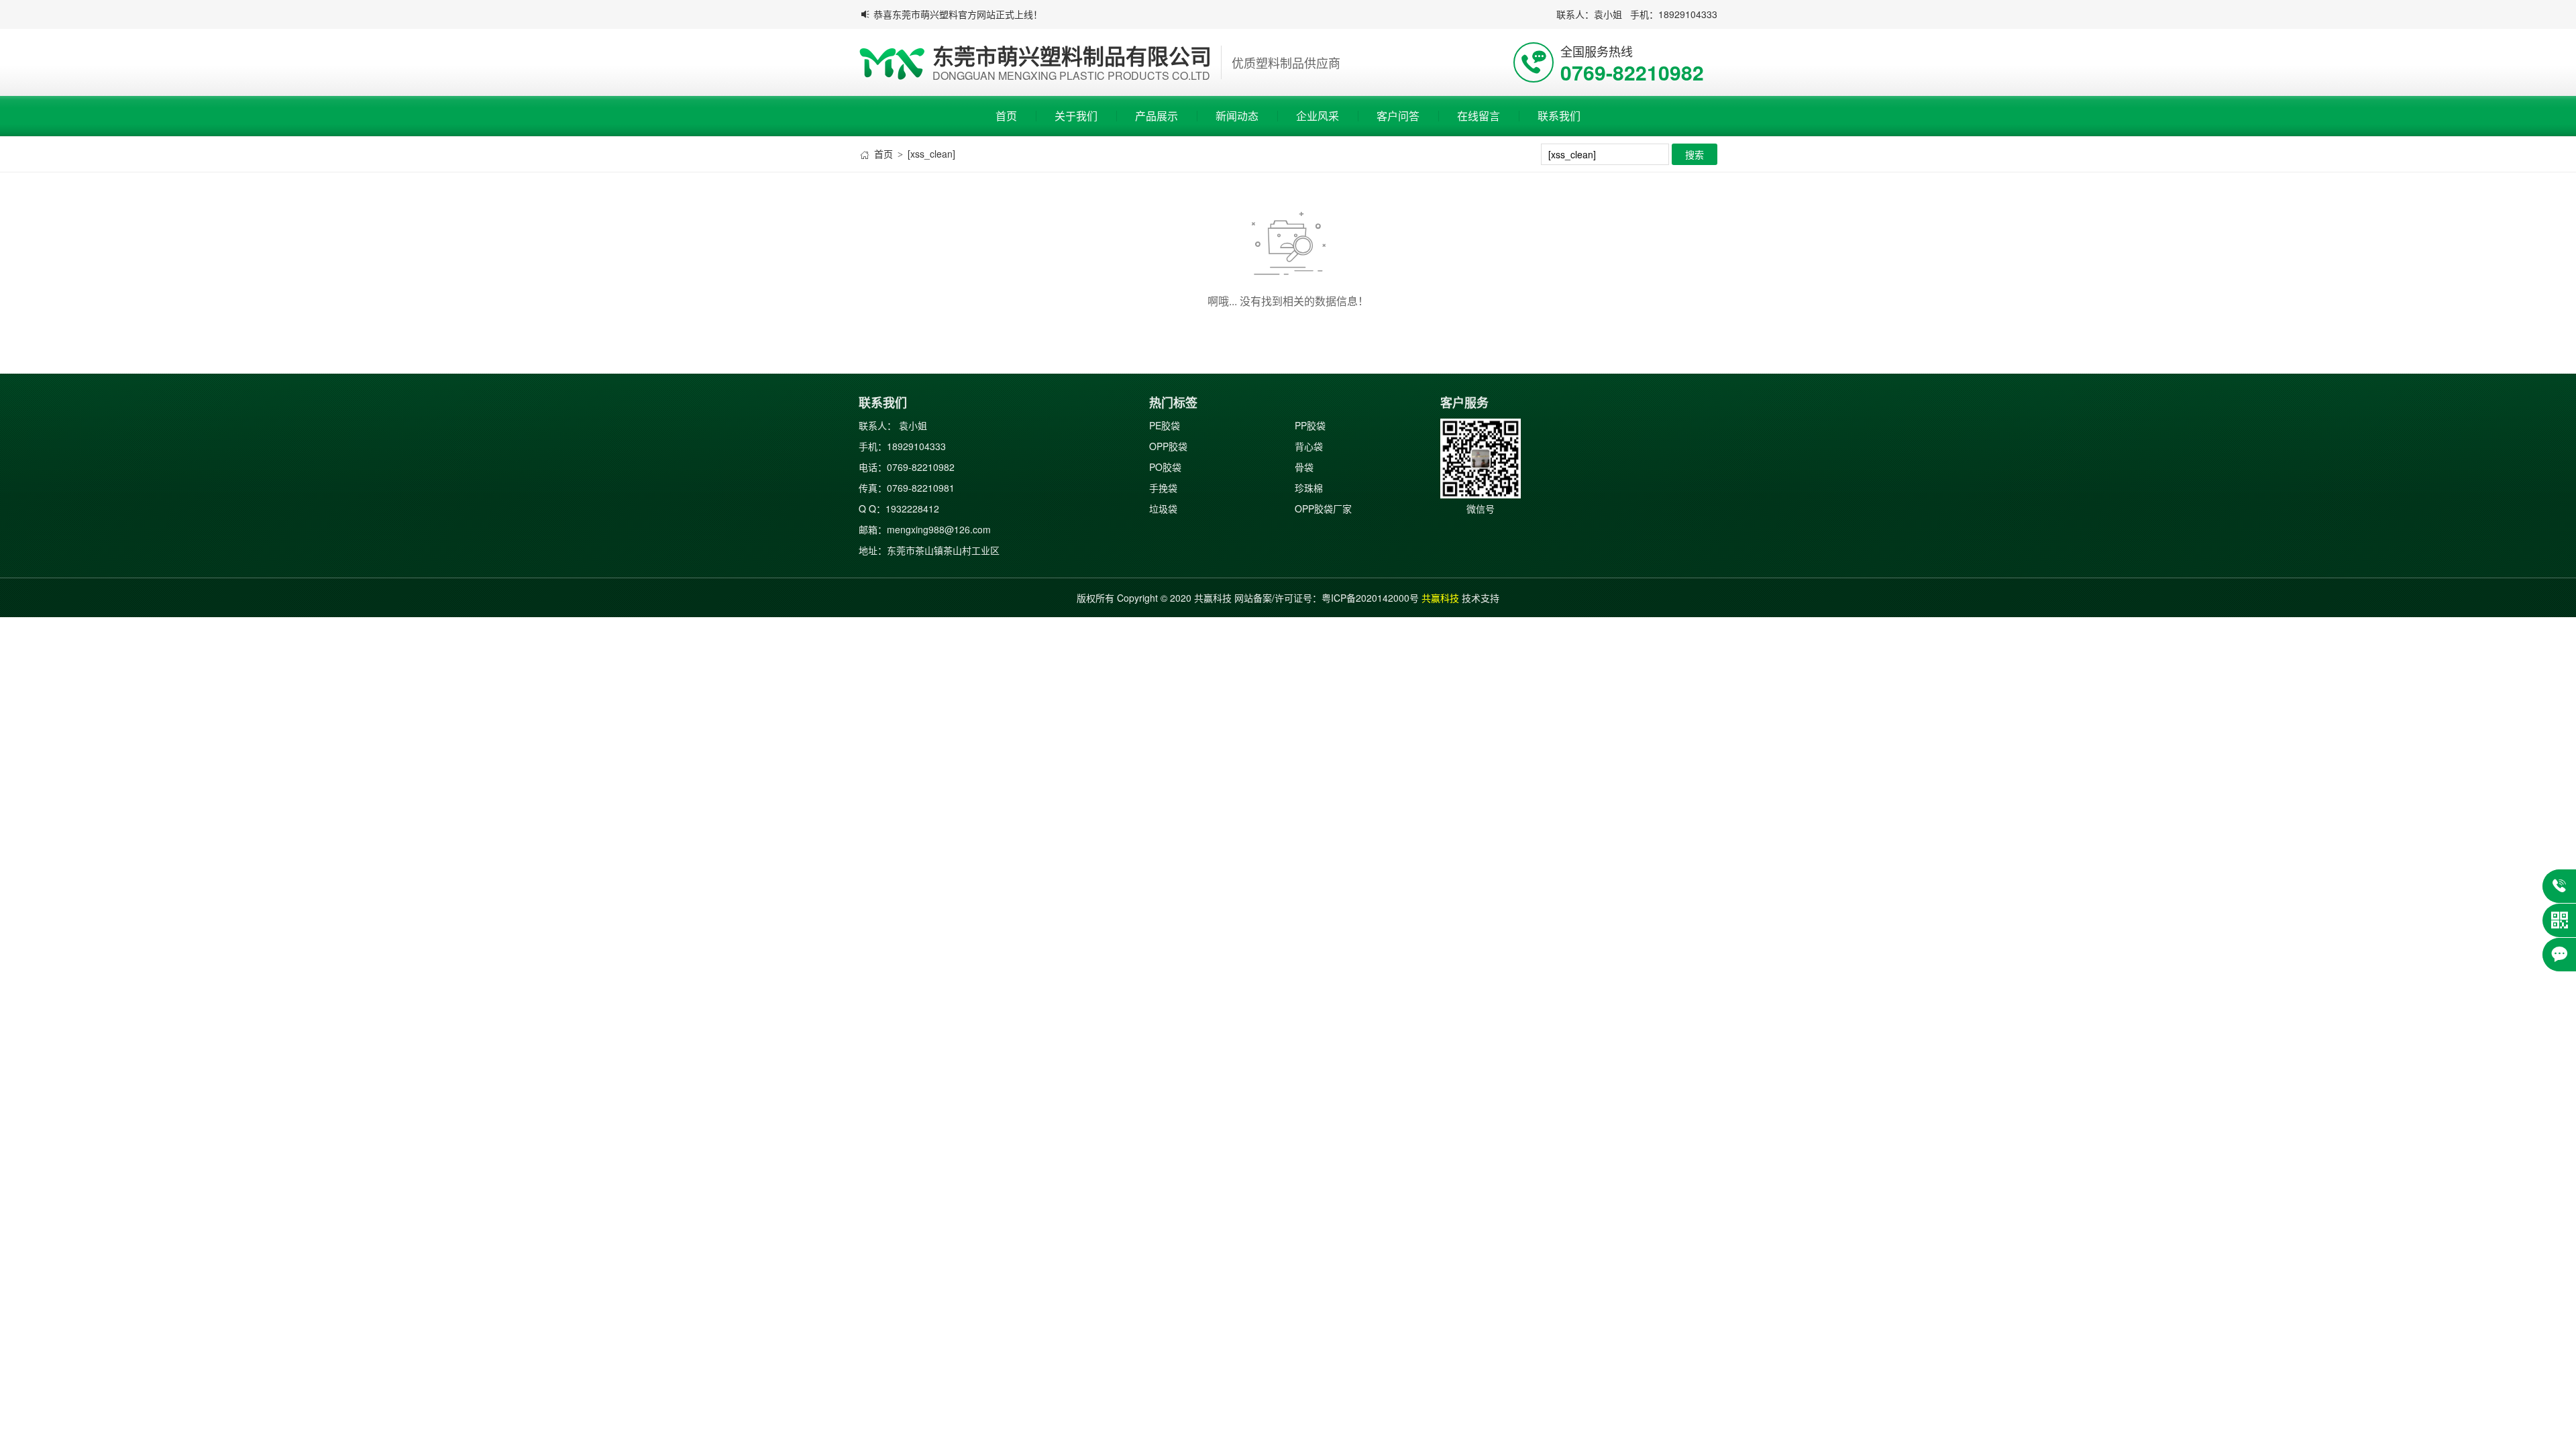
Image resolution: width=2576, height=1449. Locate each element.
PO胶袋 (1165, 467)
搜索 (1695, 154)
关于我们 (1076, 116)
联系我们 (1559, 116)
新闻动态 (1237, 116)
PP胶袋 (1310, 425)
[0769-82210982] (2559, 886)
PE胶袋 (1165, 425)
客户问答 (1398, 116)
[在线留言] (2559, 955)
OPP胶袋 (1168, 446)
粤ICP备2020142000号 (1370, 598)
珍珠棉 (1309, 488)
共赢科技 (1440, 598)
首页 (1006, 116)
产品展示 (1157, 116)
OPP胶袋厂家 (1323, 508)
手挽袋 (1163, 488)
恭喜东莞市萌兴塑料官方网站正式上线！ (958, 14)
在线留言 (1479, 116)
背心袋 (1309, 446)
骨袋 (1304, 467)
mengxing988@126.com (939, 529)
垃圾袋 (1163, 508)
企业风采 (1318, 116)
